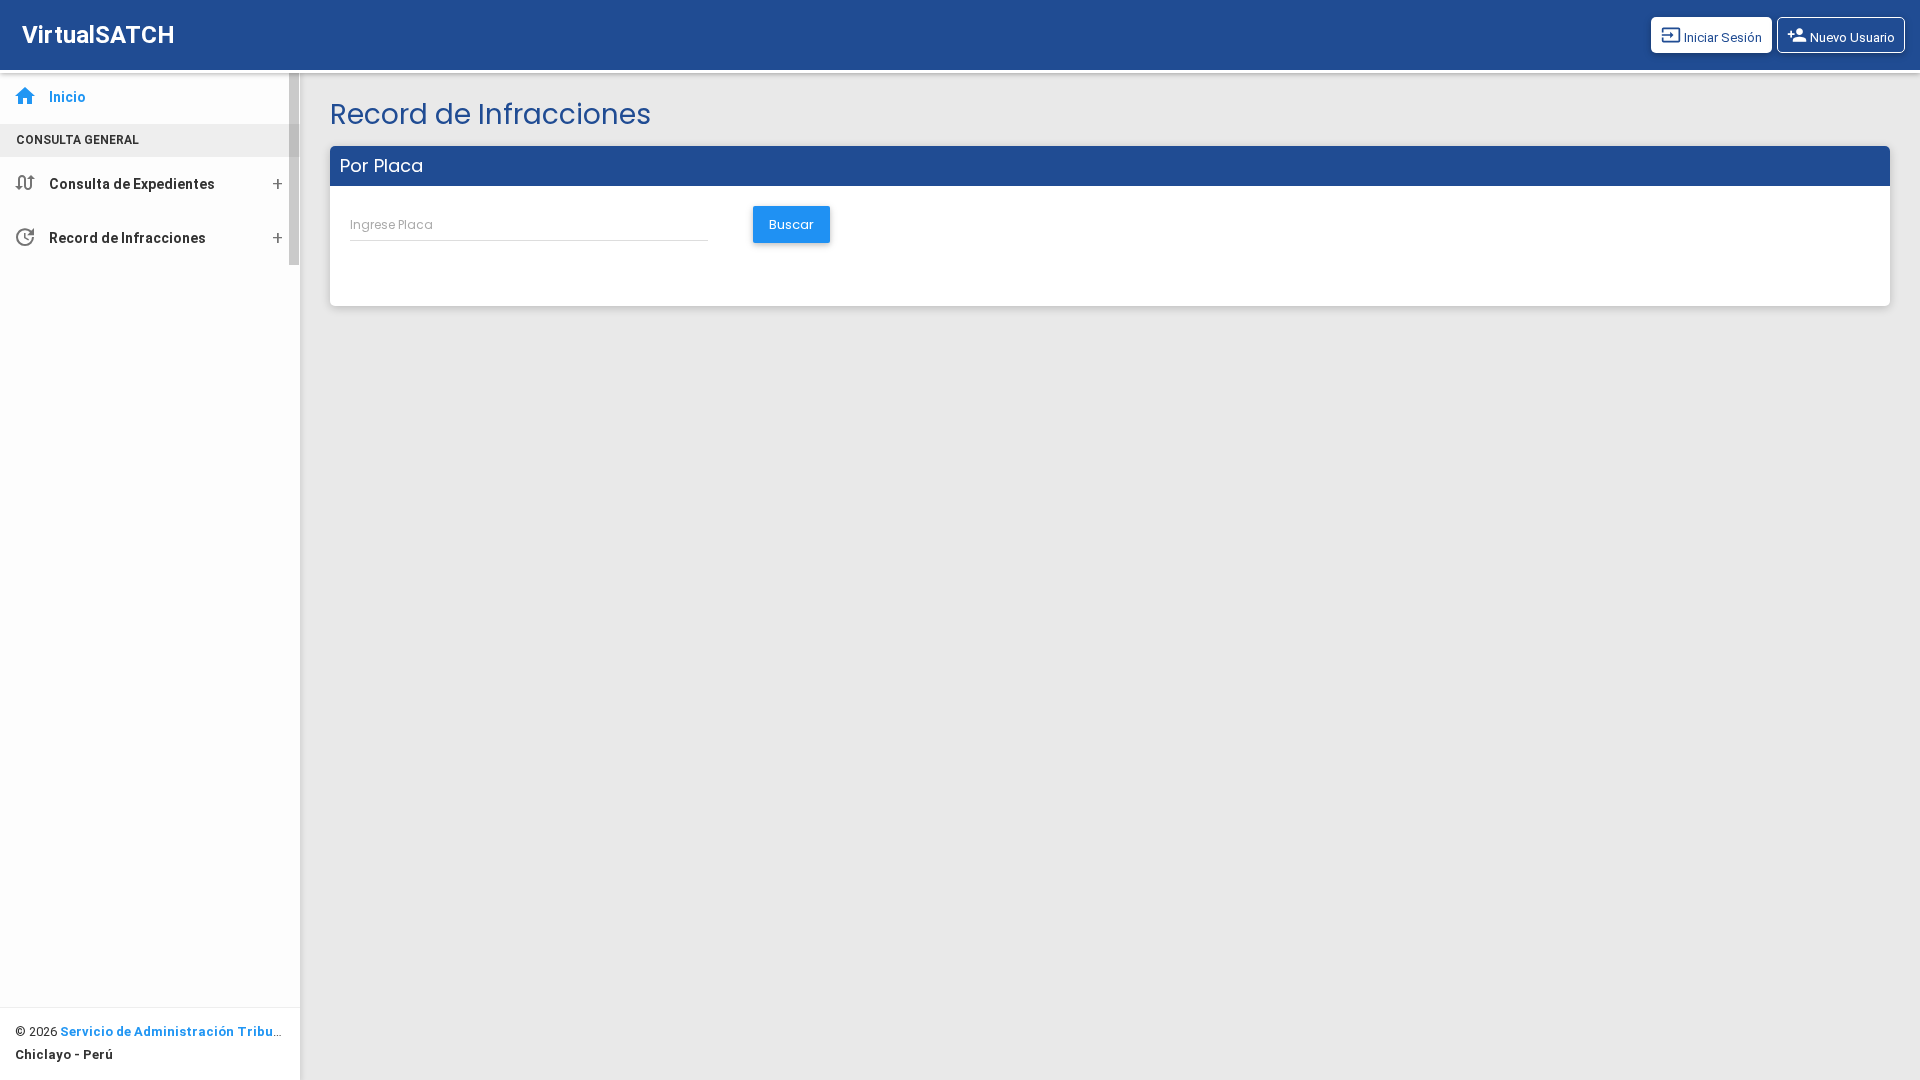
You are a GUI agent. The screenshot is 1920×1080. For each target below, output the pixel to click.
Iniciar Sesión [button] (1711, 35)
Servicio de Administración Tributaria (182, 1031)
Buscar (791, 224)
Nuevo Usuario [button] (1841, 35)
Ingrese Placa (391, 224)
